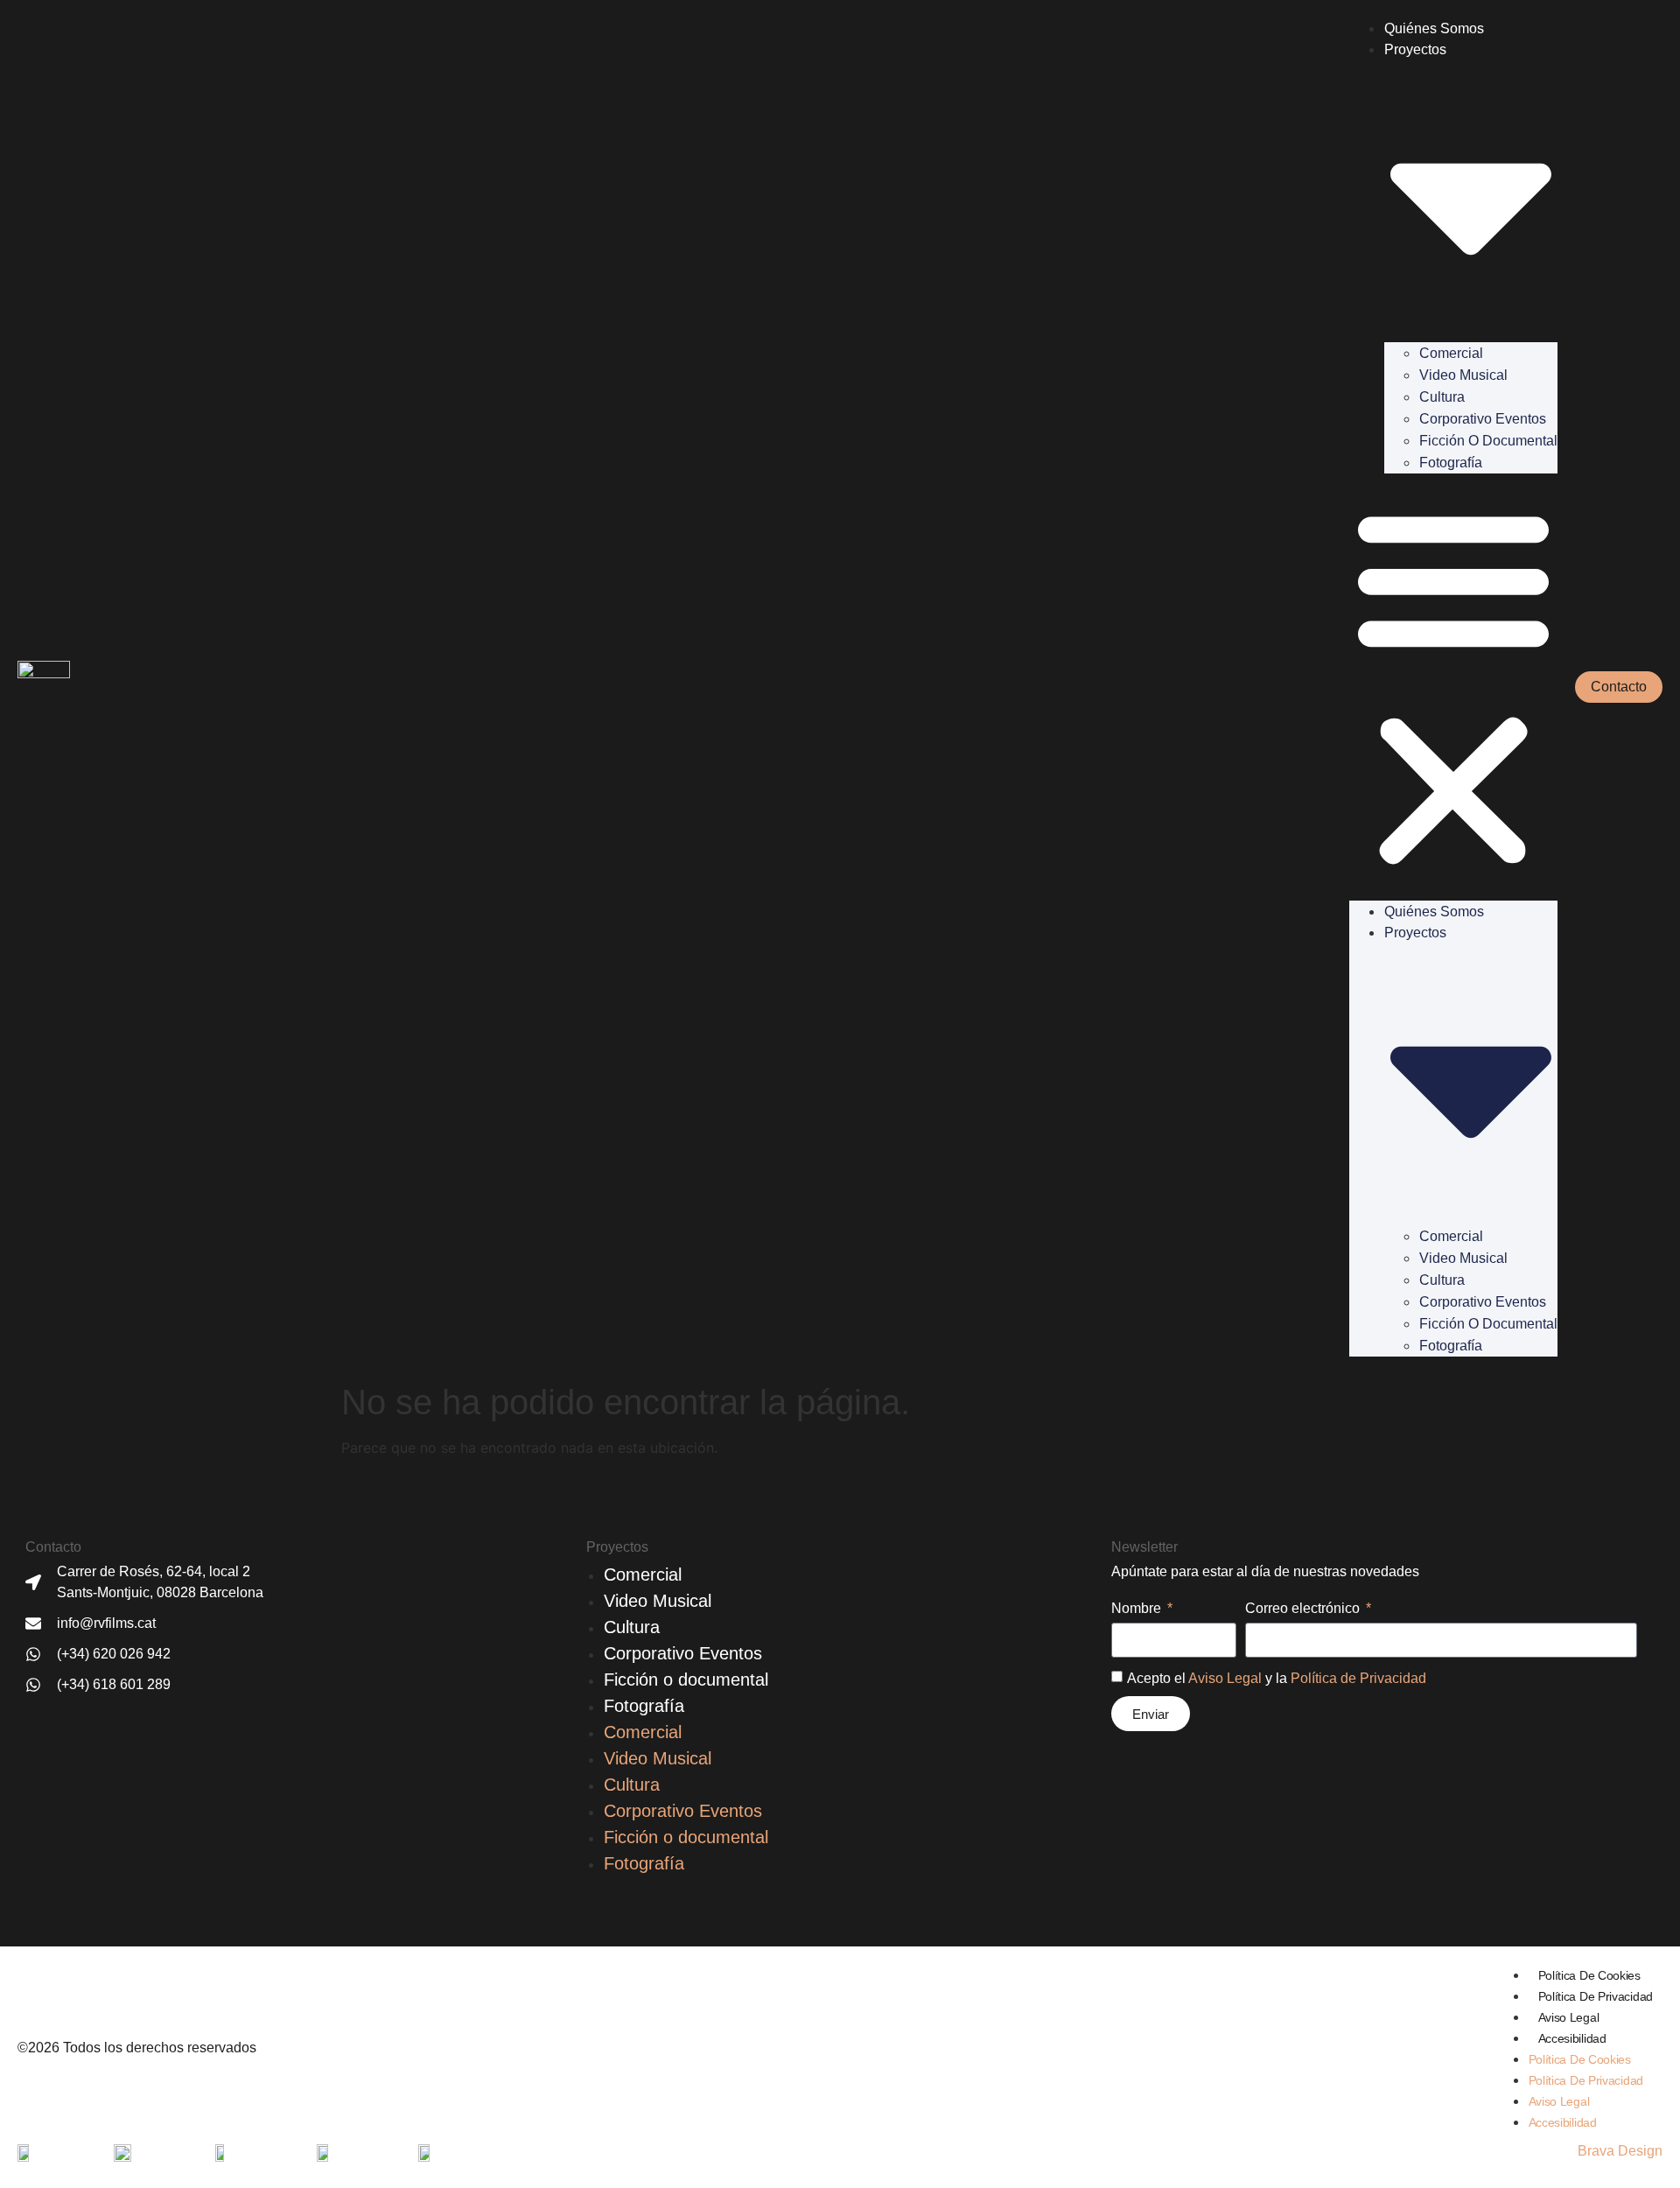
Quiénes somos (1434, 28)
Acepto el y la (1277, 1678)
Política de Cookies (1589, 1975)
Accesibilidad (1572, 2038)
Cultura (1442, 397)
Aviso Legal (1225, 1678)
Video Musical (1463, 375)
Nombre (1138, 1609)
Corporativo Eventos (1483, 419)
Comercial (1451, 353)
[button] (1453, 687)
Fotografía (1451, 463)
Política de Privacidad (1358, 1678)
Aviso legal (1569, 2017)
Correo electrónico (1304, 1609)
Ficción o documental (1488, 441)
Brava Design (1620, 2151)
